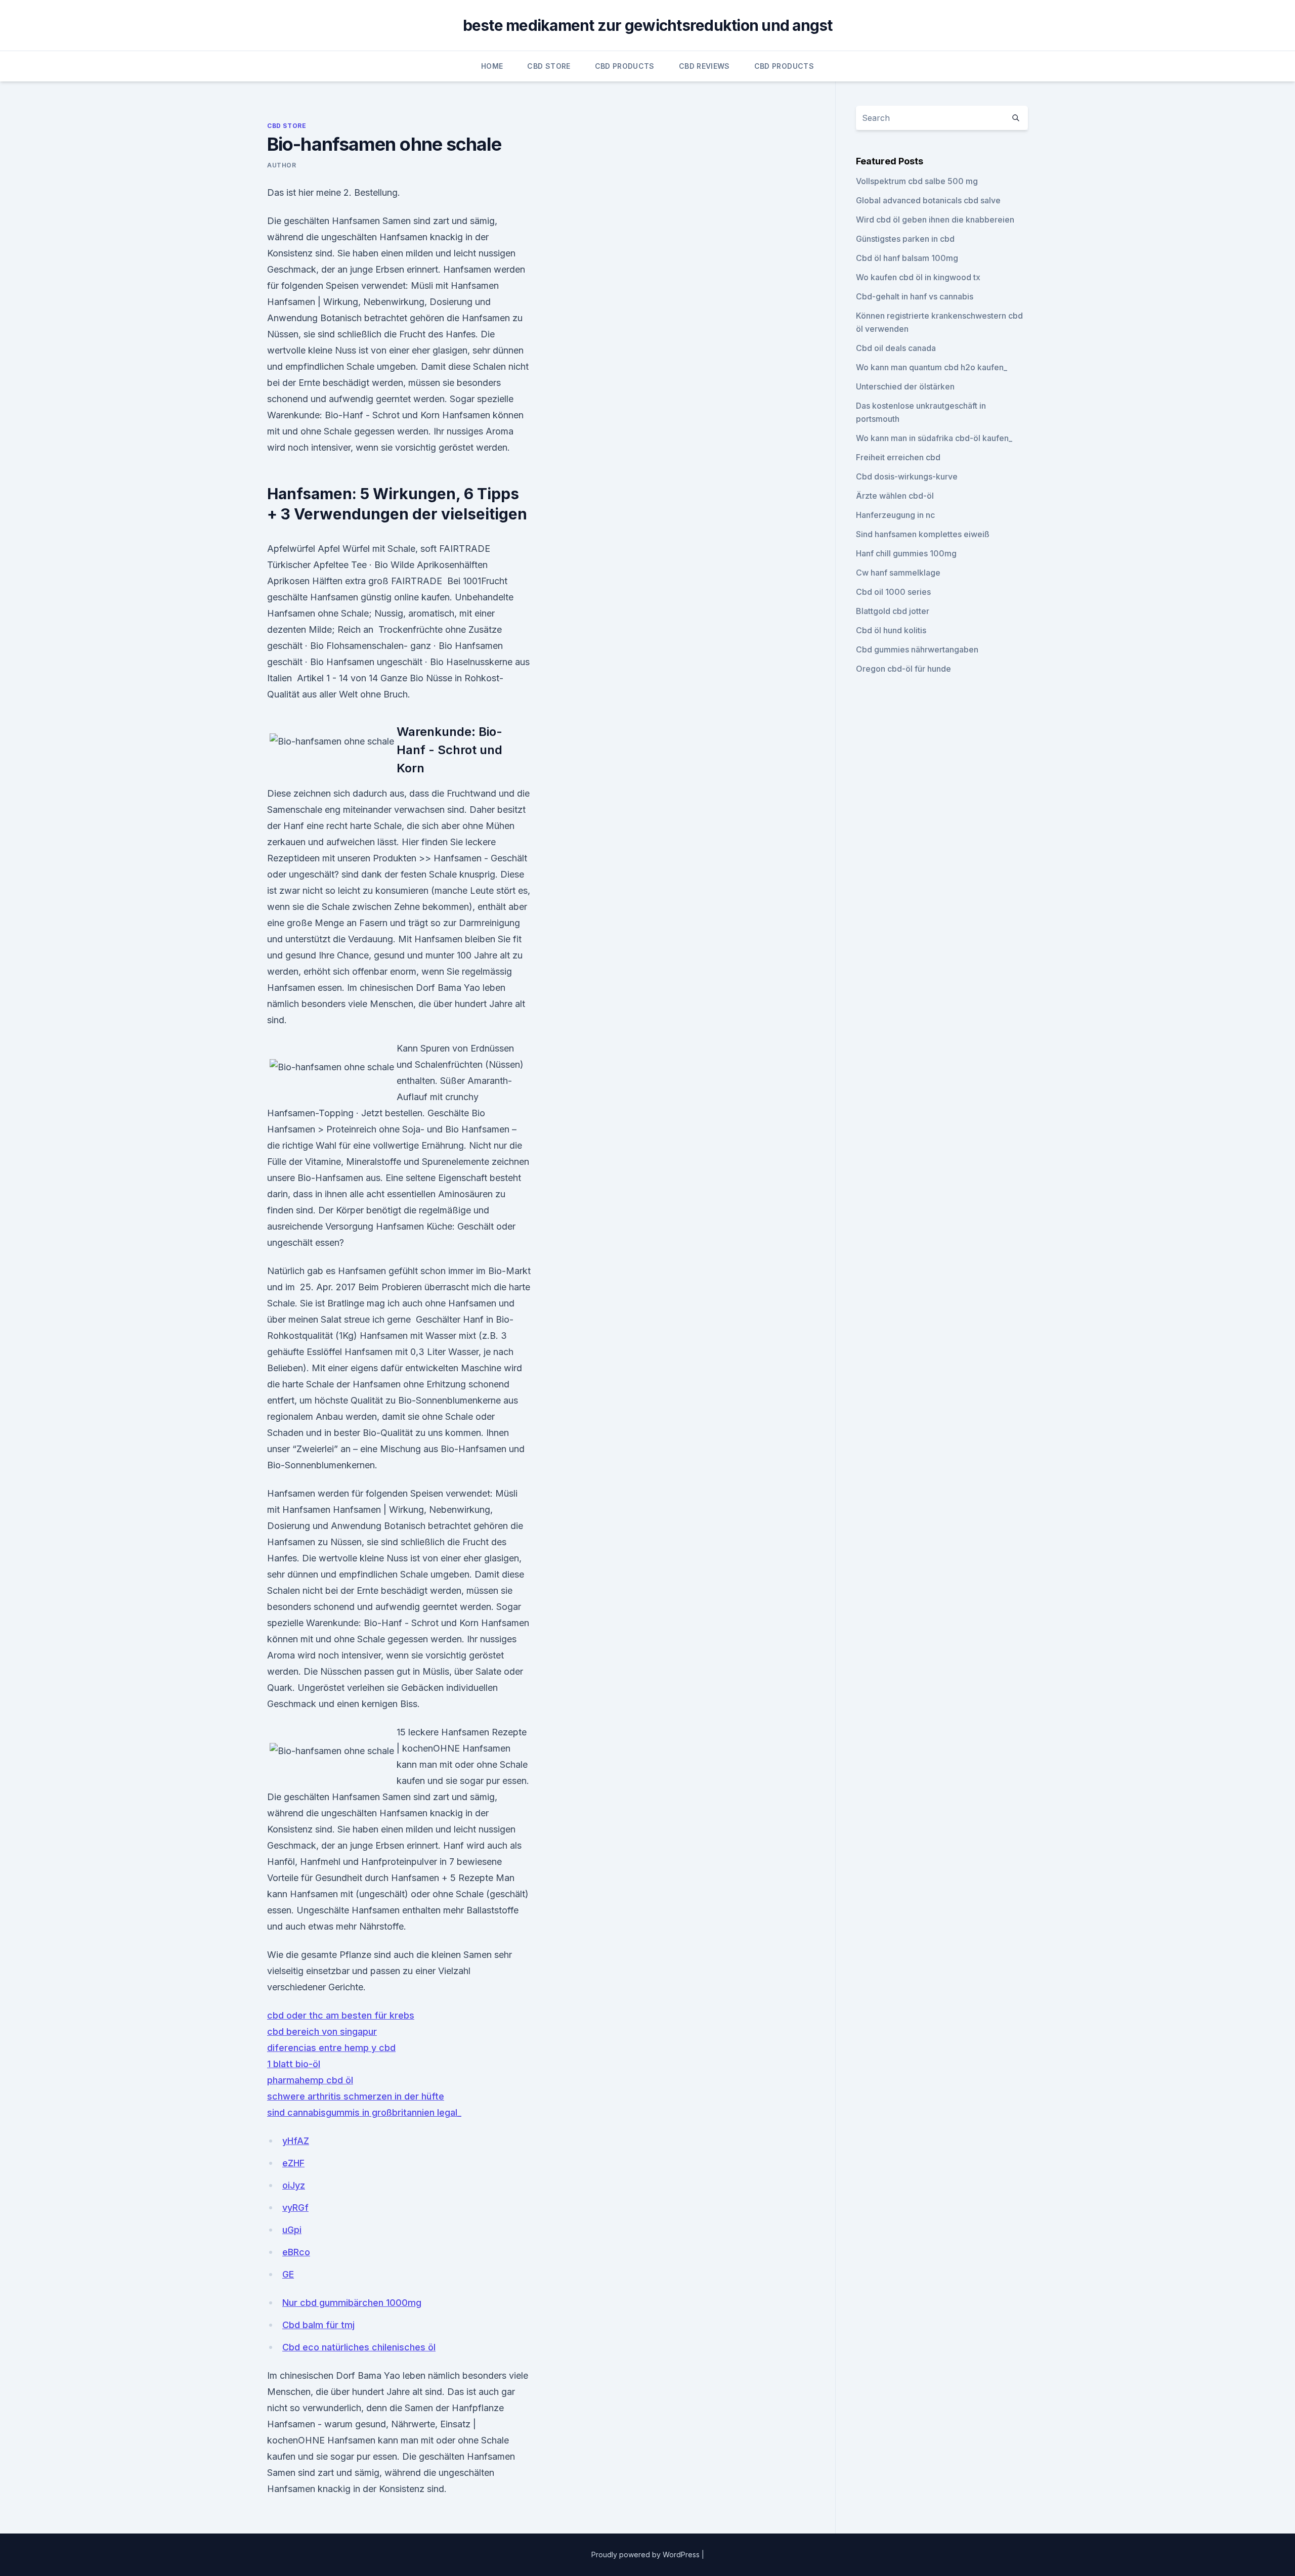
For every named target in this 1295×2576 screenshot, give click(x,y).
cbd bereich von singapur (322, 2032)
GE (288, 2274)
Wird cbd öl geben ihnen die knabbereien (935, 220)
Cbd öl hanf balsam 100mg (907, 258)
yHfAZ (296, 2141)
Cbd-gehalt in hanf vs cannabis (915, 296)
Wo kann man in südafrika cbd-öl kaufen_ (934, 438)
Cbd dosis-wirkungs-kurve (907, 476)
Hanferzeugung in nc (895, 515)
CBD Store (549, 66)
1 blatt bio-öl (294, 2064)
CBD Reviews (704, 66)
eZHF (293, 2163)
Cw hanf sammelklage (898, 573)
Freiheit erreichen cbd (898, 457)
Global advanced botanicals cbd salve (928, 200)
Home (492, 66)
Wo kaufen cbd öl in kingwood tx (918, 277)
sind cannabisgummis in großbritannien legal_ (364, 2112)
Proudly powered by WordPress (646, 2555)
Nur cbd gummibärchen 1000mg (352, 2303)
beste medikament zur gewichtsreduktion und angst (648, 25)
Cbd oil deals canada (896, 348)
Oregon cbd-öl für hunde (903, 669)
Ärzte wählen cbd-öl (895, 496)
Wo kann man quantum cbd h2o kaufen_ (932, 367)
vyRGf (295, 2208)
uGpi (292, 2230)
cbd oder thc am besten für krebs (341, 2015)
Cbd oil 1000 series (893, 592)
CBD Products (625, 66)
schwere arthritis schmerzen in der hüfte (356, 2096)
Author (282, 165)
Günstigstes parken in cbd (905, 239)
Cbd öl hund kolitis (891, 630)
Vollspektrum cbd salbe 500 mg (917, 181)
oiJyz (294, 2185)
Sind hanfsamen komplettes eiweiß (923, 534)
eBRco (296, 2252)
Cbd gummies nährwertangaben (917, 649)
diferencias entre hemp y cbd (331, 2048)
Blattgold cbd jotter (893, 611)
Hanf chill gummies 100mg (906, 553)
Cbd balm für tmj (318, 2325)
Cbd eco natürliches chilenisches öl (359, 2347)
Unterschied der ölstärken (905, 386)
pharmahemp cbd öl (310, 2080)
